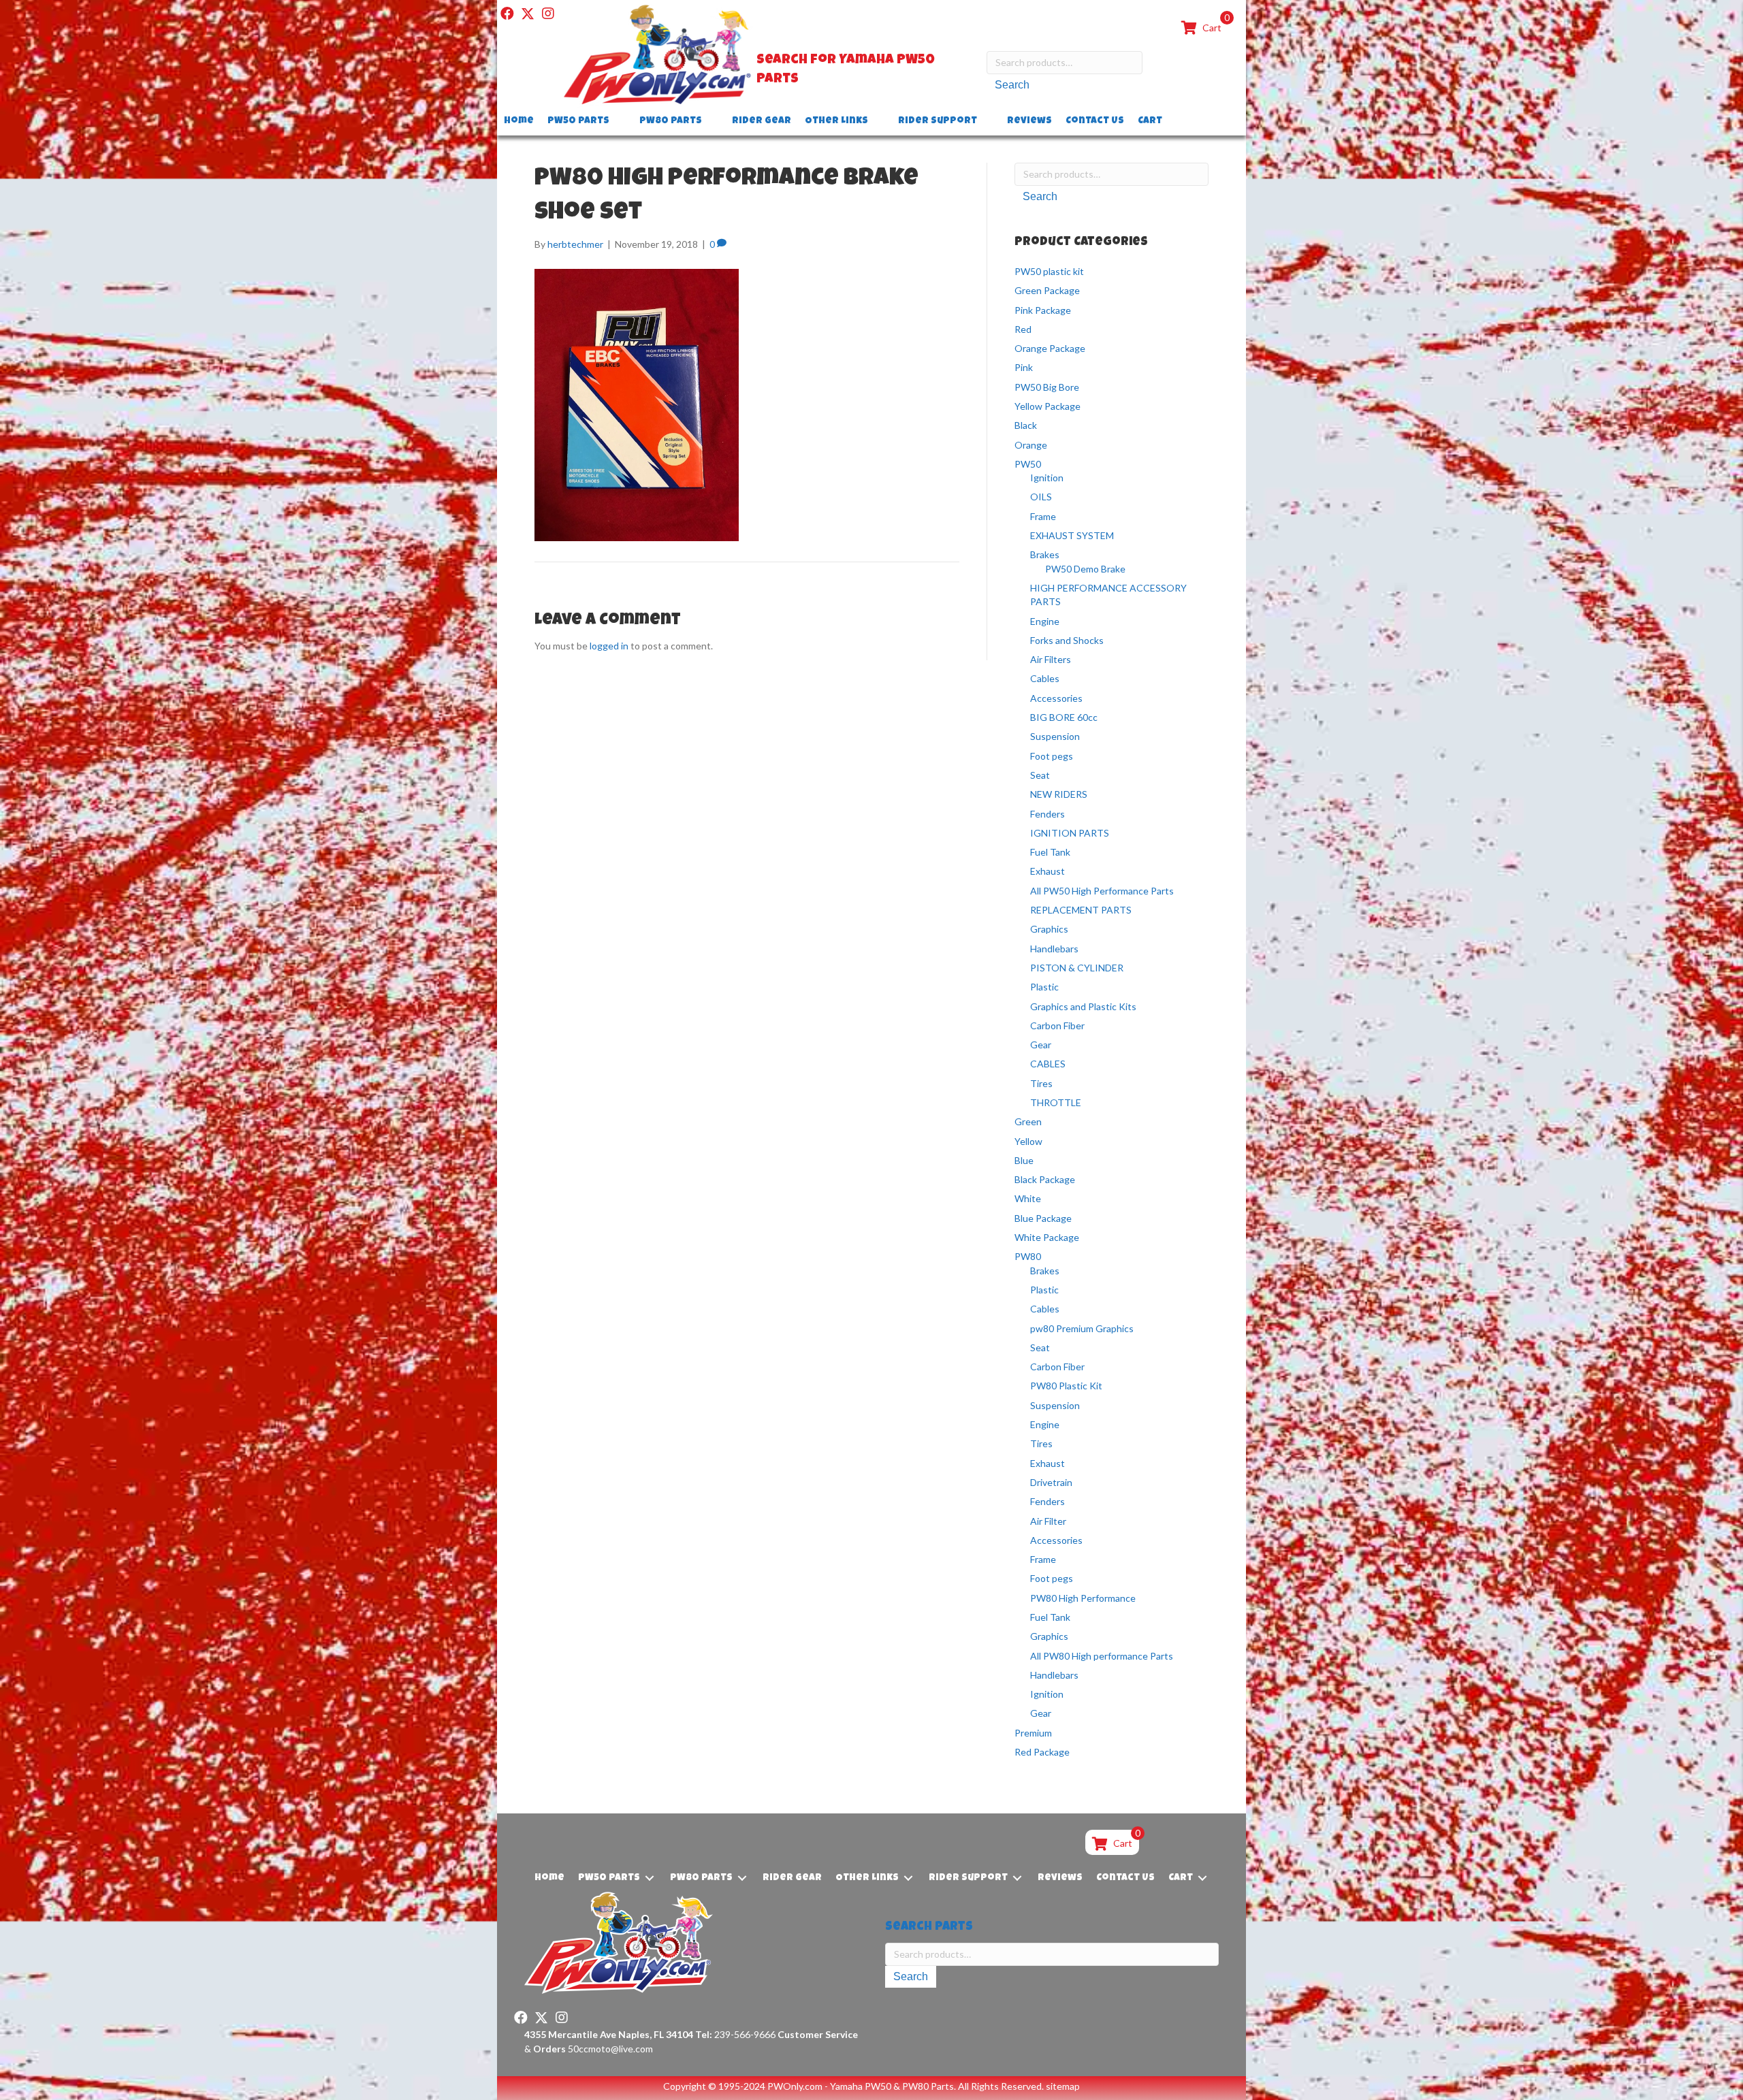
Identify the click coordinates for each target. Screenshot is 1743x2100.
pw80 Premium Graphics (1082, 1328)
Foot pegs (1052, 756)
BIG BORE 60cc (1064, 717)
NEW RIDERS (1059, 794)
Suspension (1055, 736)
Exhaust (1048, 871)
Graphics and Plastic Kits (1083, 1006)
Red (1023, 329)
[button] (507, 14)
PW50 (1028, 464)
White (1028, 1198)
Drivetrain (1051, 1482)
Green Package (1047, 290)
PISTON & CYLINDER (1077, 968)
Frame (1043, 516)
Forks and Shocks (1067, 640)
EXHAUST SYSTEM (1072, 535)
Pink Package (1043, 310)
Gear (1041, 1045)
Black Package (1045, 1179)
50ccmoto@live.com (610, 2049)
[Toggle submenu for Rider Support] (987, 122)
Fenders (1048, 814)
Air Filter (1048, 1521)
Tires (1041, 1083)
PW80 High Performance (1083, 1598)
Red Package (1042, 1752)
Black (1026, 425)
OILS (1041, 497)
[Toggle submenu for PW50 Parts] (619, 122)
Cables (1045, 678)
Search (1012, 85)
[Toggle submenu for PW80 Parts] (711, 122)
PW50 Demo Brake (1085, 569)
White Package (1047, 1237)
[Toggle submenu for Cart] (1172, 122)
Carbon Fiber (1057, 1025)
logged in (609, 646)
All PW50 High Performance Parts (1102, 891)
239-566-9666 (735, 2034)
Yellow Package (1048, 406)
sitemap (1063, 2086)
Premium (1033, 1733)
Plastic (1044, 987)
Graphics (1049, 929)
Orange (1031, 445)
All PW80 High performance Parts (1102, 1656)
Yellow (1028, 1141)
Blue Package (1043, 1218)
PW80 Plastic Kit (1066, 1386)
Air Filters (1051, 659)
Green (1028, 1121)
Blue (1024, 1160)
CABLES (1048, 1064)
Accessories (1056, 698)
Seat (1040, 775)
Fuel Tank (1050, 852)
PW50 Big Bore (1047, 387)
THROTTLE (1056, 1102)
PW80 (1028, 1256)
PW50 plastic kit (1049, 271)
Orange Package (1050, 348)
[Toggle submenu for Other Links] (878, 122)
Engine (1045, 621)
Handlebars (1054, 949)
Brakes (1045, 554)
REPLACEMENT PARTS (1081, 910)
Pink (1024, 367)
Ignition (1047, 478)
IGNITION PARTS (1070, 833)
